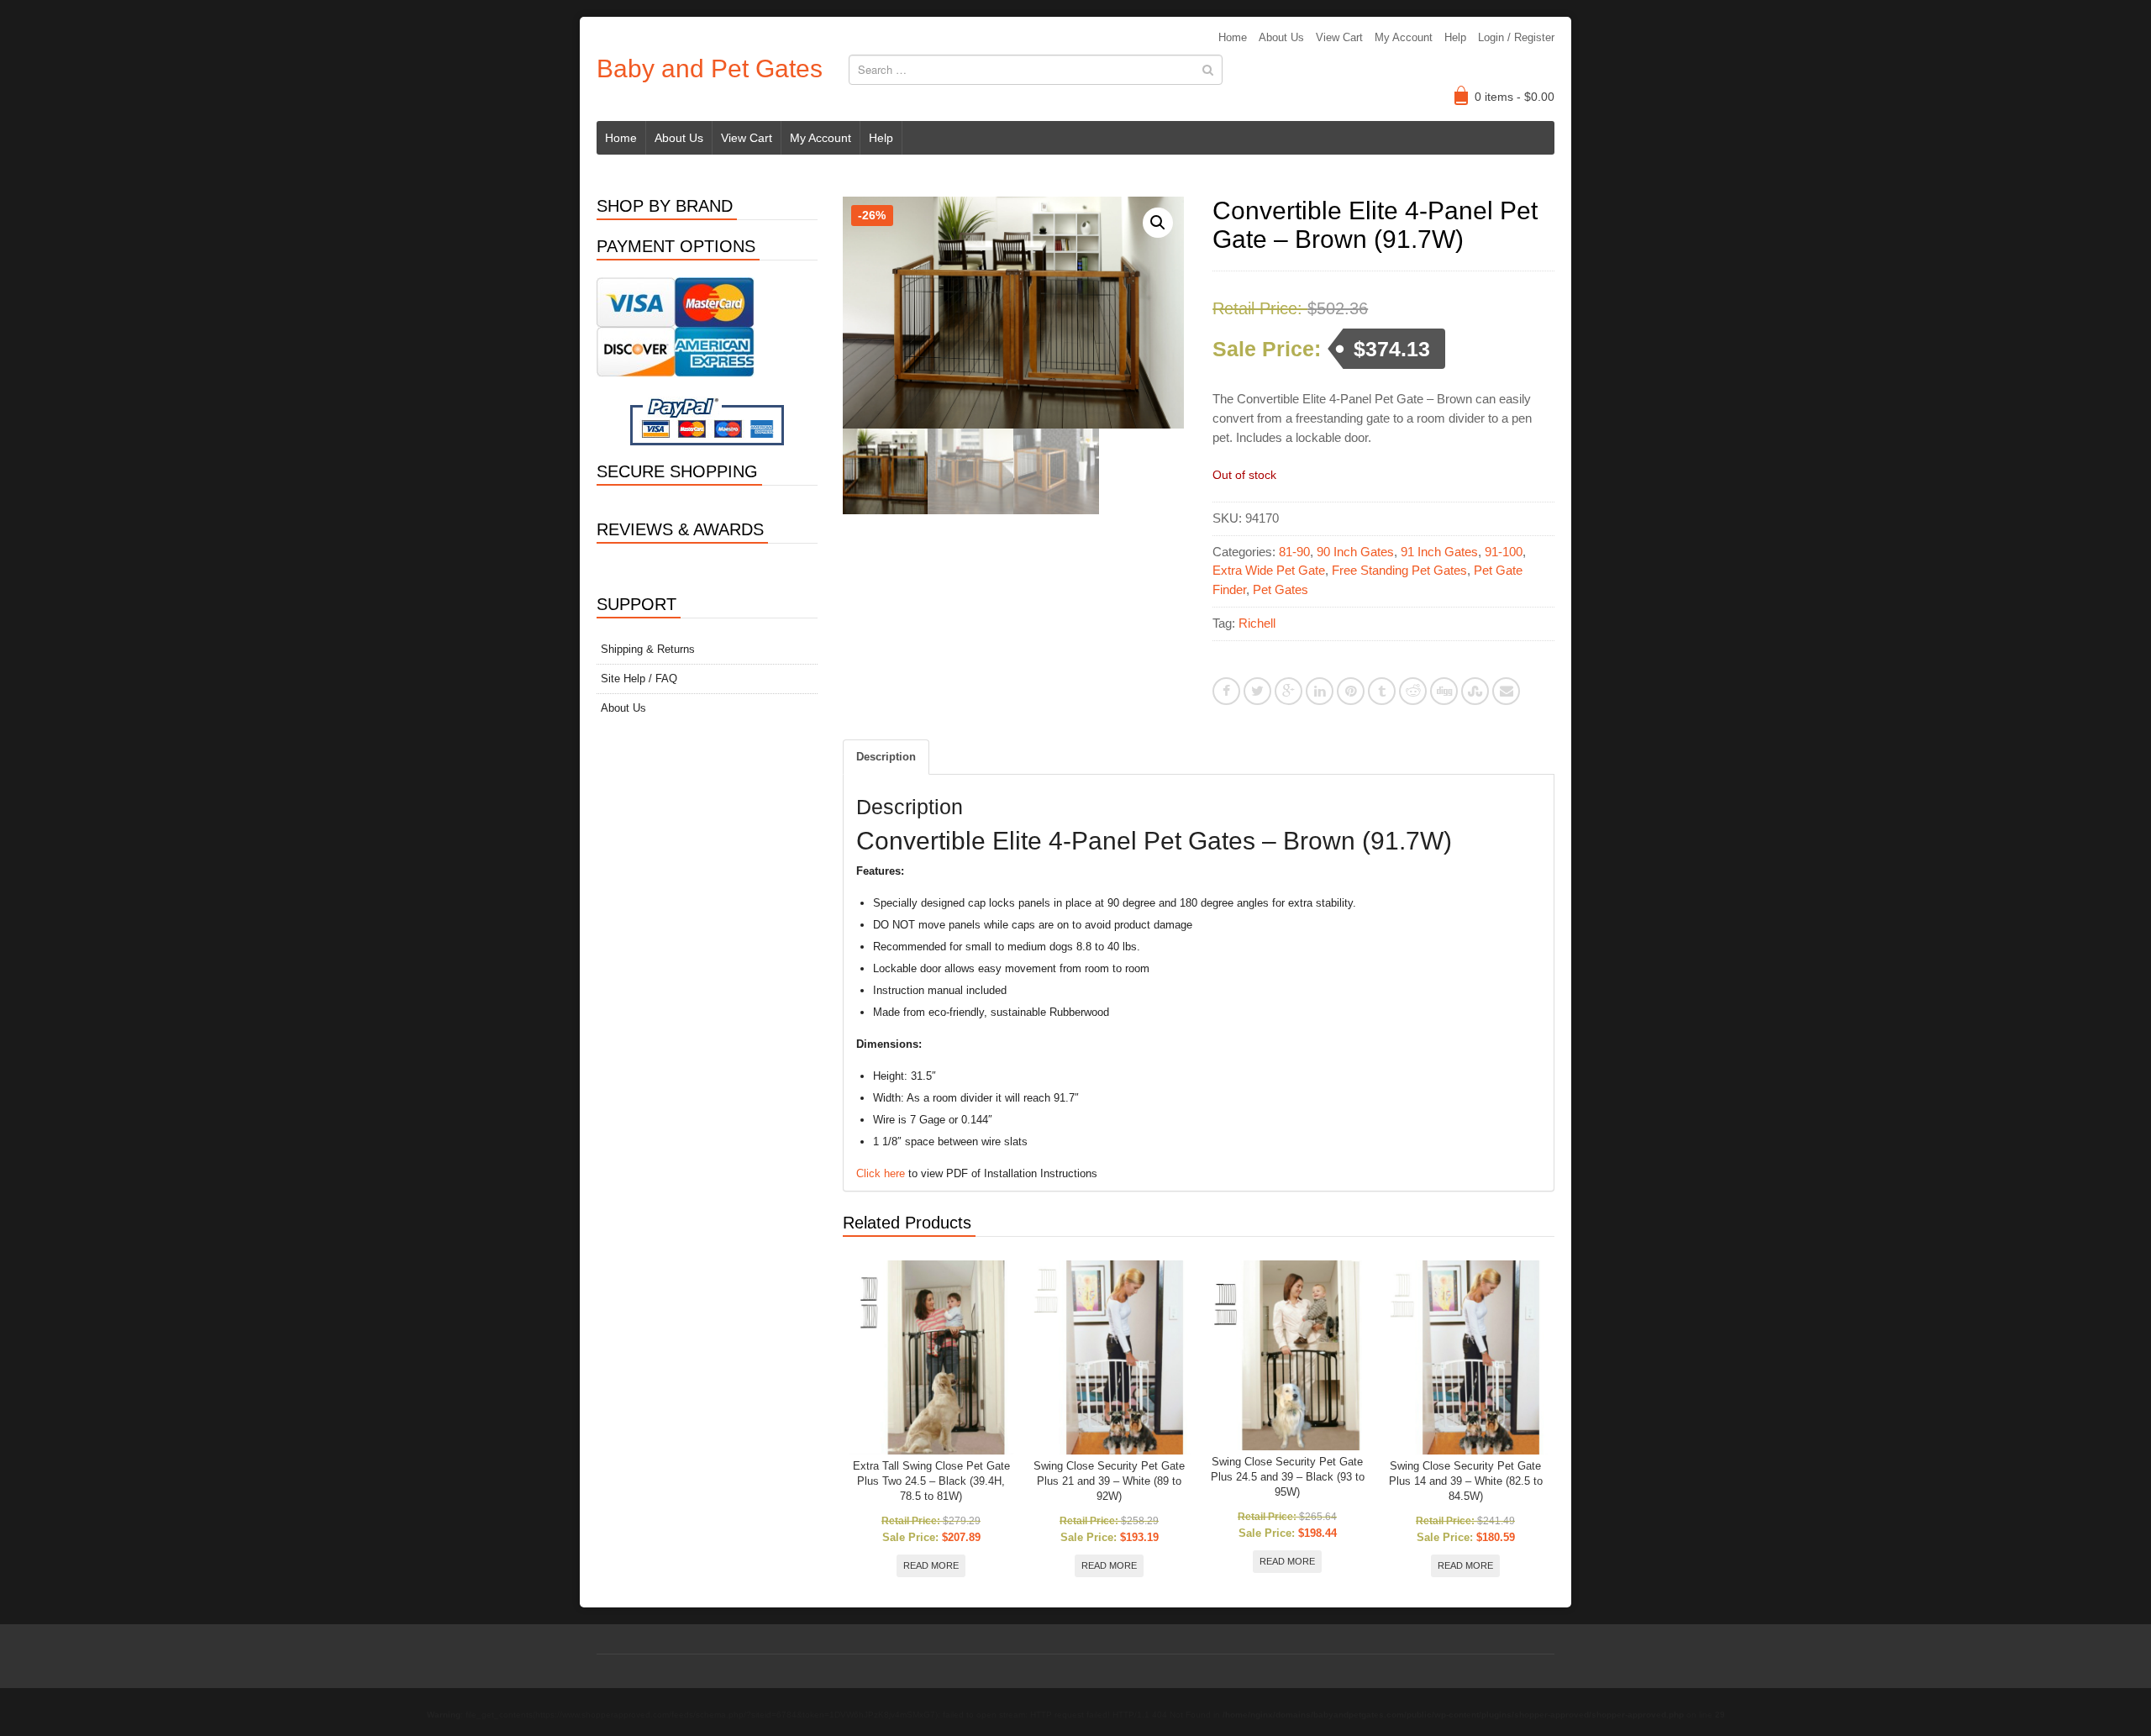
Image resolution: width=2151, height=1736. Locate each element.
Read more (931, 1565)
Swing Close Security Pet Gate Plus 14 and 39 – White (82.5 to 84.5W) (1466, 1481)
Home (1233, 37)
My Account (1404, 37)
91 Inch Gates (1439, 552)
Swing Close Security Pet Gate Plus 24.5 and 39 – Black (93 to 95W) (1288, 1477)
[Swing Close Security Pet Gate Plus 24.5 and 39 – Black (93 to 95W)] (1288, 1355)
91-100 (1504, 552)
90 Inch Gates (1355, 552)
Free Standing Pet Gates (1399, 570)
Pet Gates (1281, 589)
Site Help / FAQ (639, 679)
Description (886, 757)
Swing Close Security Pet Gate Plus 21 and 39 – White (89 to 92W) (1109, 1481)
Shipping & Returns (648, 649)
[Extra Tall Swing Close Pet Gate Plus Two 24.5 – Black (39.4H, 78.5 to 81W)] (931, 1357)
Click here (881, 1173)
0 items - (1515, 97)
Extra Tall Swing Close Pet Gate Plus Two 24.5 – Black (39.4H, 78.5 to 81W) (931, 1481)
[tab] (886, 757)
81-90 (1294, 552)
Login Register (1516, 37)
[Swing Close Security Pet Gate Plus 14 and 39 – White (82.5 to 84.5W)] (1466, 1357)
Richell (1257, 623)
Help (1455, 37)
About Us (1281, 37)
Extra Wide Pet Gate (1269, 570)
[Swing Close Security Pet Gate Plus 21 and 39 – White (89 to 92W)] (1110, 1357)
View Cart (1339, 37)
